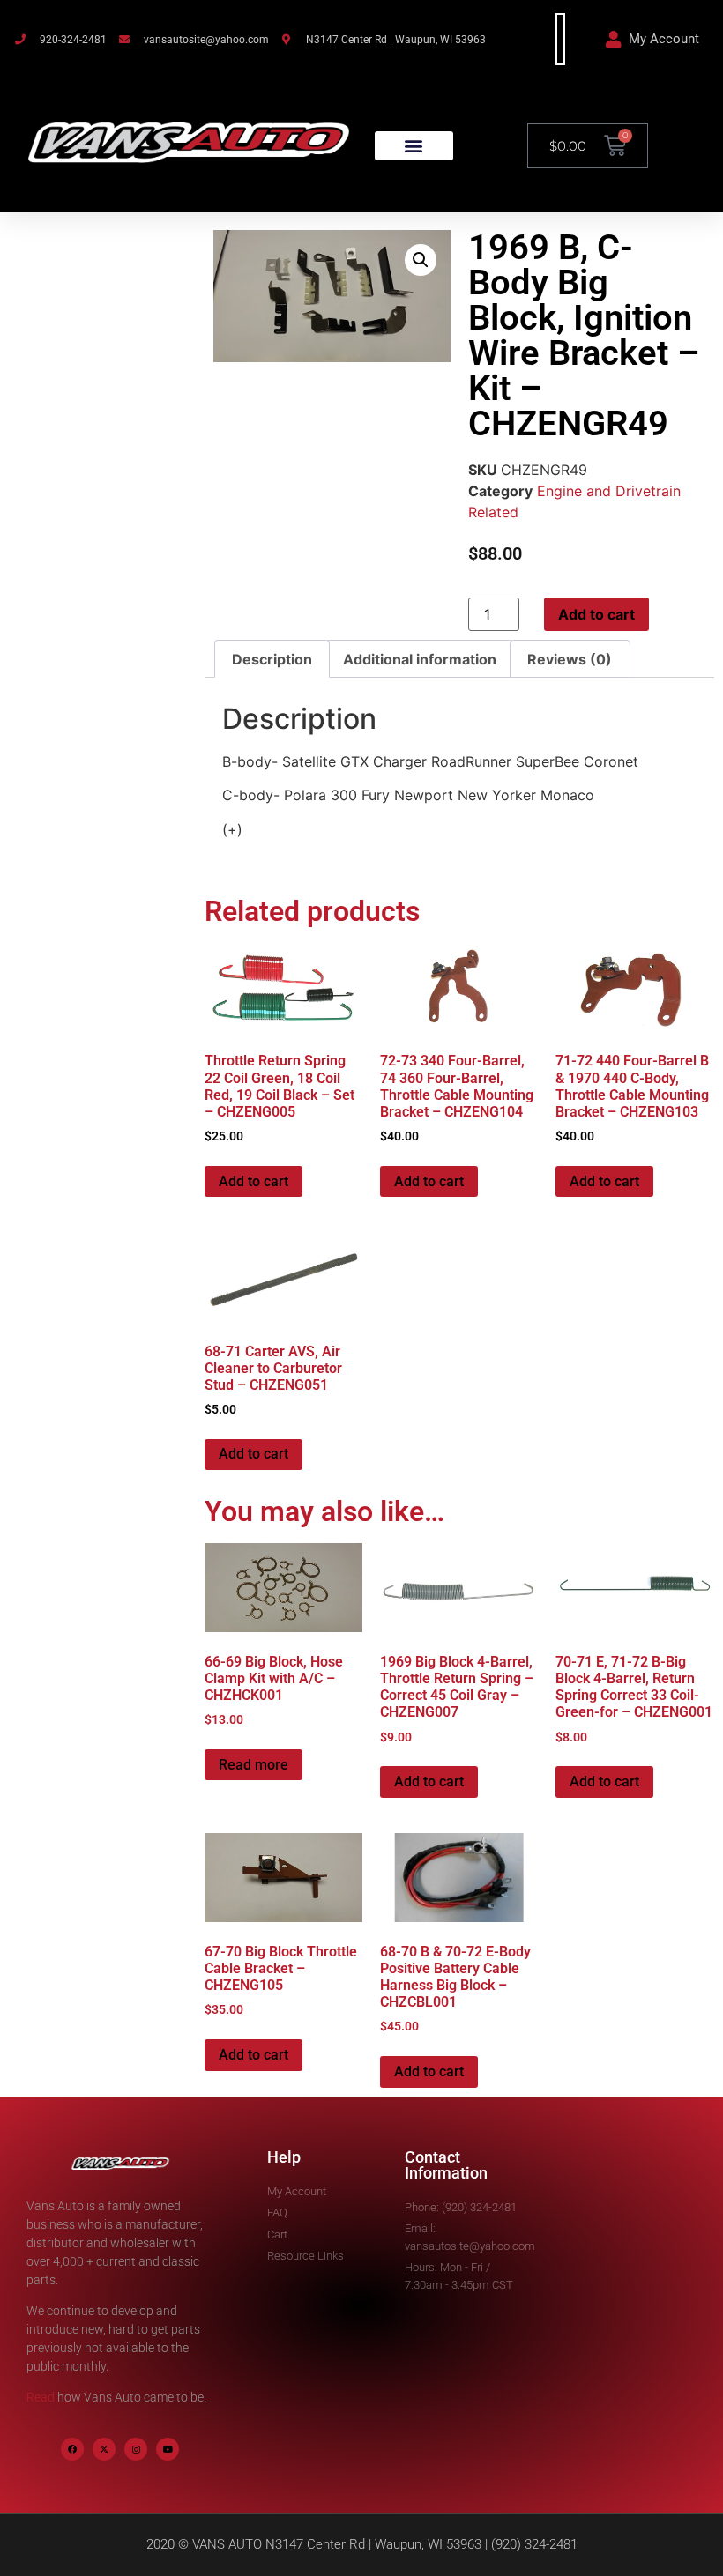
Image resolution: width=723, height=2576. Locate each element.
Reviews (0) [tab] (570, 659)
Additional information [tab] (420, 659)
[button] (414, 146)
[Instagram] (136, 2449)
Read (41, 2397)
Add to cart (596, 614)
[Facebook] (72, 2449)
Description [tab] (272, 659)
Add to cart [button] (253, 1181)
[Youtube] (168, 2449)
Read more (253, 1765)
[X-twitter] (104, 2449)
